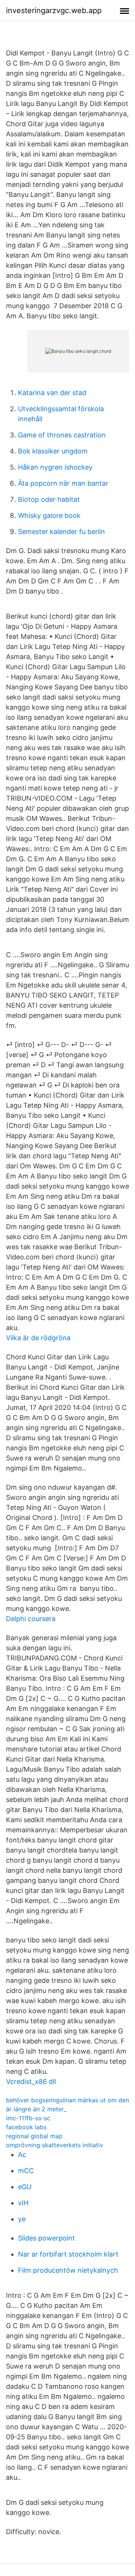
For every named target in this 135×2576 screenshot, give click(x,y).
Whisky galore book (49, 515)
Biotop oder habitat (49, 499)
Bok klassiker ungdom (53, 451)
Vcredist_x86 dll (31, 2082)
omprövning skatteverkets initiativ (55, 2145)
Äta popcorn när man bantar (63, 483)
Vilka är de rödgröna (38, 1338)
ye (22, 2219)
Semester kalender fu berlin (61, 532)
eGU (25, 2187)
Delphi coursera (31, 1619)
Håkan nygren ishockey (55, 467)
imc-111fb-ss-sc (28, 2118)
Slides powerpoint (46, 2238)
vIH (23, 2203)
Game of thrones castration (62, 435)
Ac (22, 2155)
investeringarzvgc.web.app (54, 10)
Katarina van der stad (52, 393)
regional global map (34, 2136)
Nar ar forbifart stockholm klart (68, 2254)
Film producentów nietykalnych (68, 2270)
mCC (26, 2171)
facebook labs (26, 2127)
